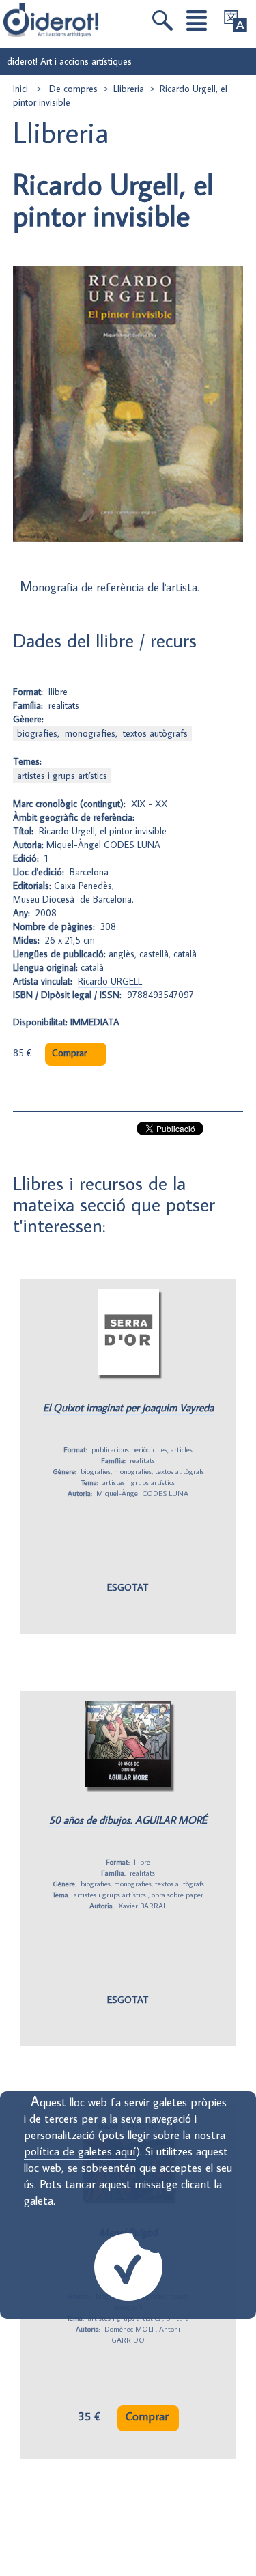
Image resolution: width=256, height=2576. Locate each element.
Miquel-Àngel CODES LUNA (103, 845)
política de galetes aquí (80, 2151)
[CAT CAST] (236, 21)
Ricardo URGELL (110, 981)
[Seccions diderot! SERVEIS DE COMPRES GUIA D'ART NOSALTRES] (197, 20)
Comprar (69, 1053)
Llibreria (129, 89)
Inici (22, 89)
